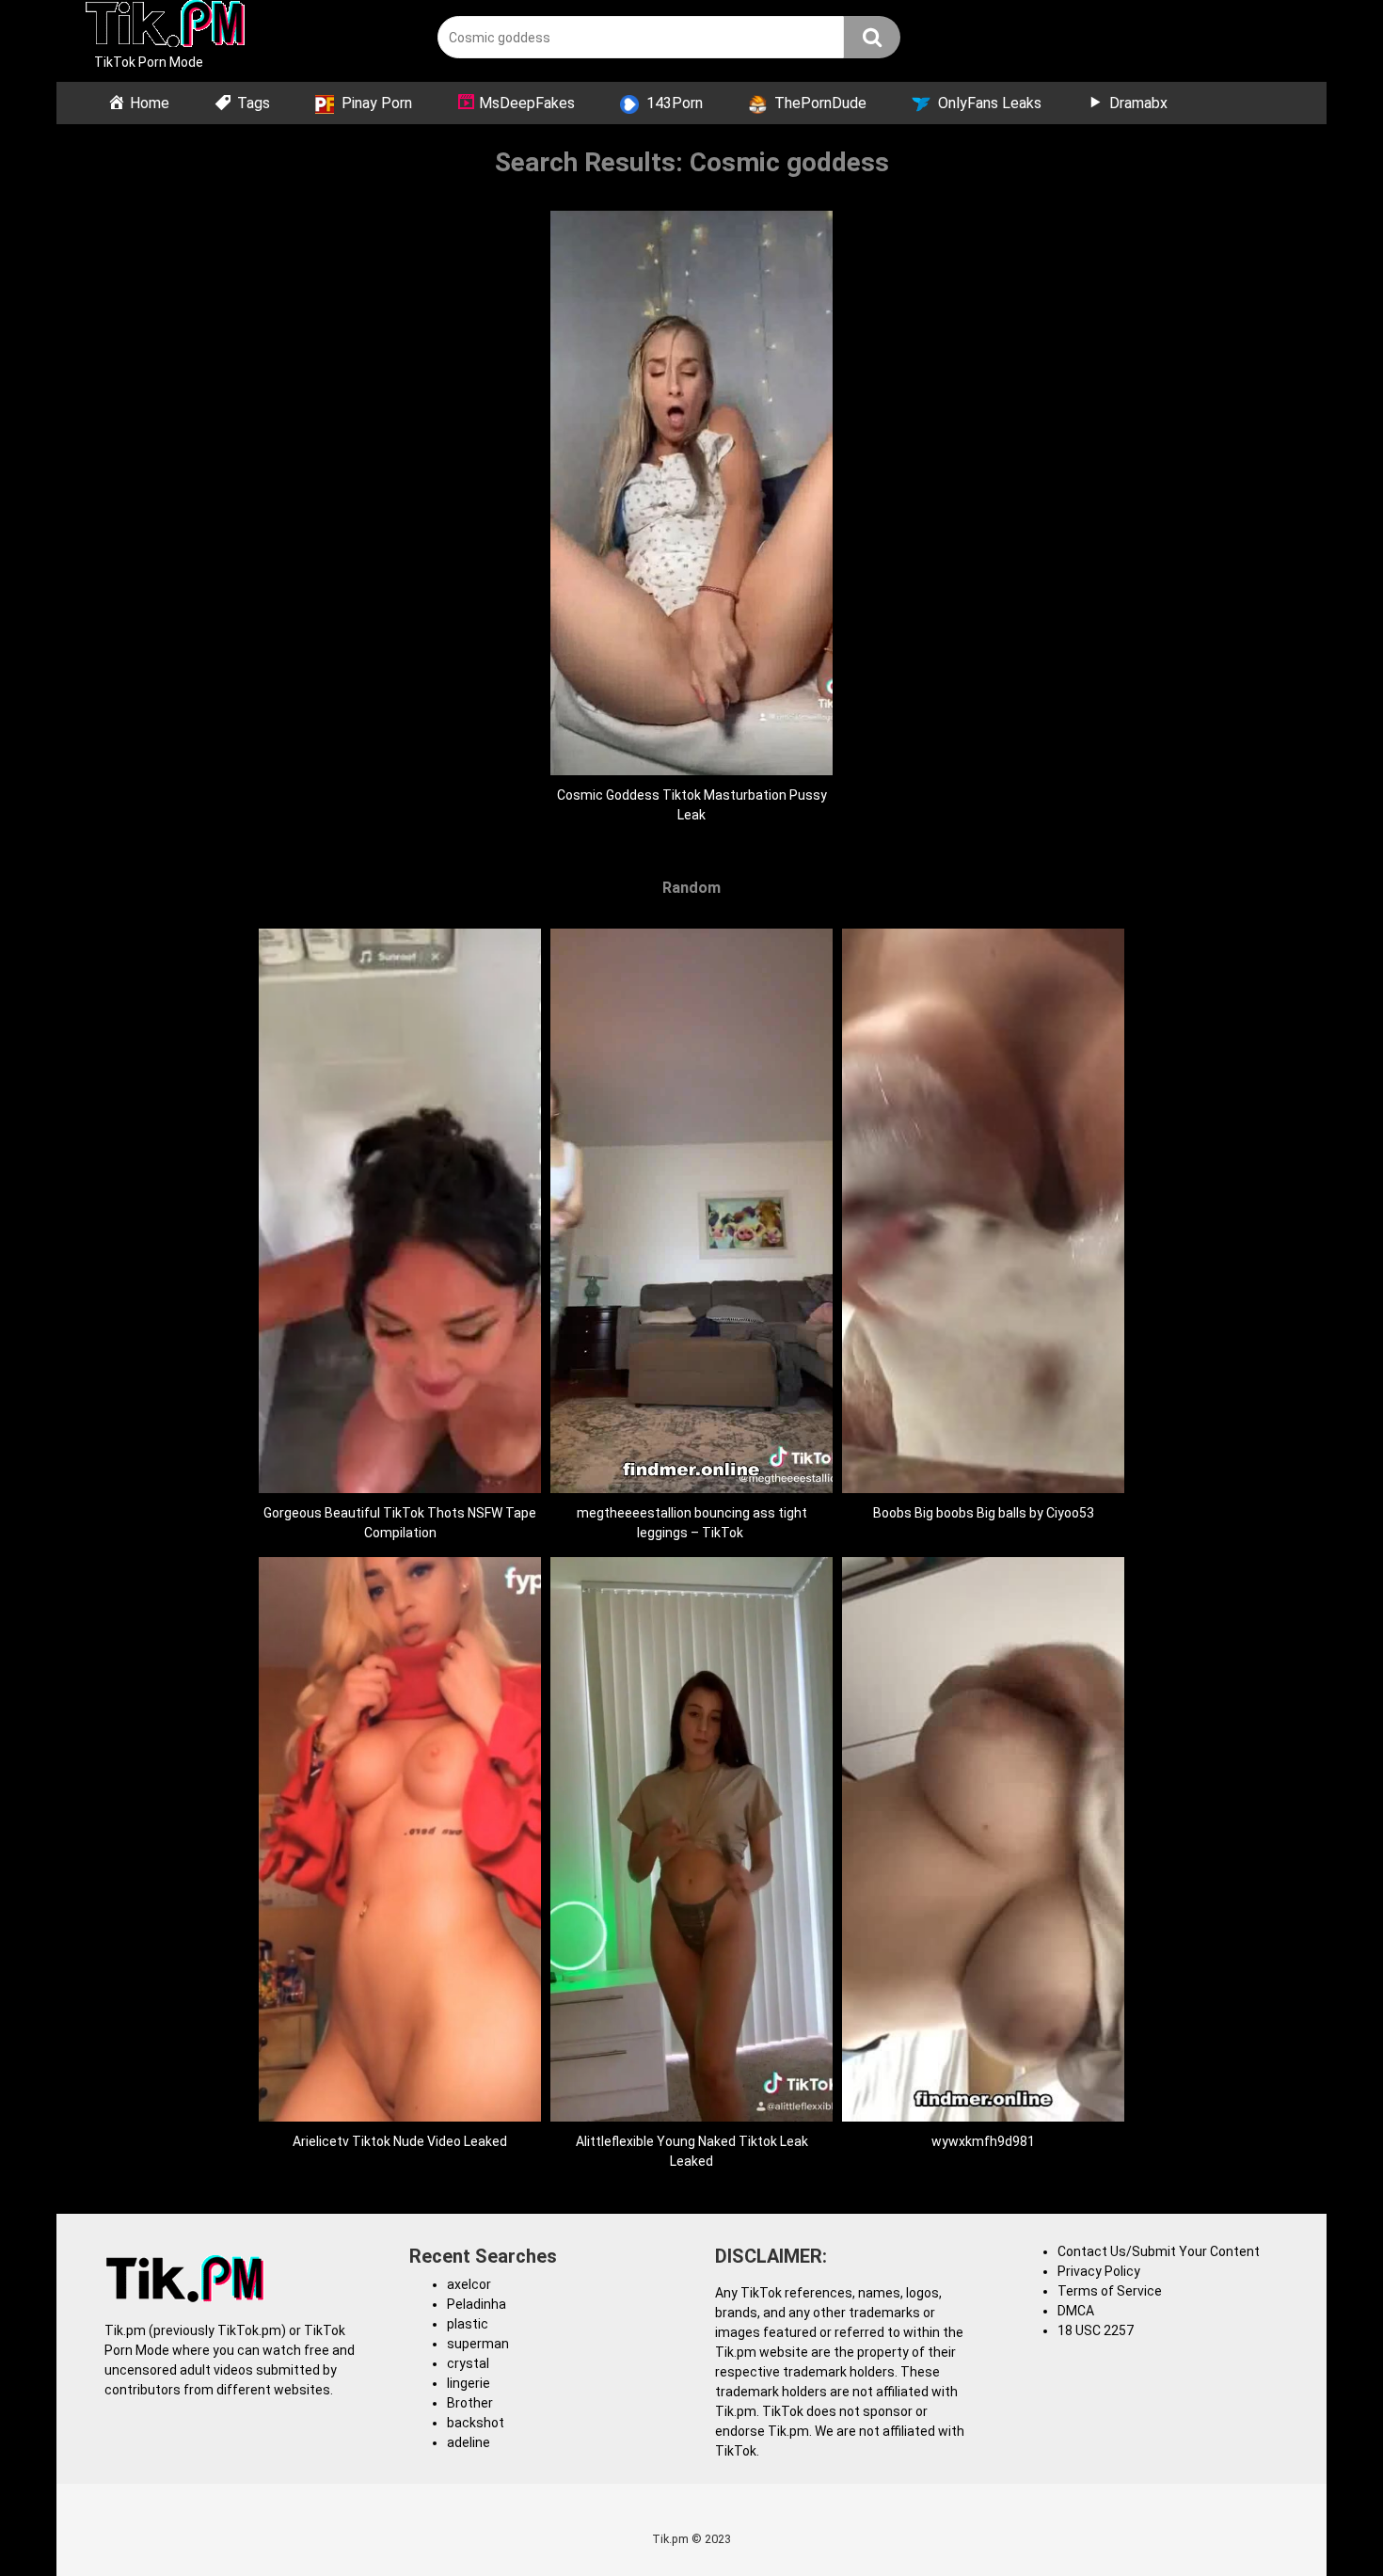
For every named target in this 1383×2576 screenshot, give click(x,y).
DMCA (1076, 2311)
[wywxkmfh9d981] (983, 2117)
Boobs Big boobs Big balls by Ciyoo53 (984, 1513)
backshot (476, 2423)
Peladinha (477, 2304)
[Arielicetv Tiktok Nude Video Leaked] (400, 2117)
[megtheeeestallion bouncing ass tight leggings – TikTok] (691, 1488)
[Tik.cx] (165, 26)
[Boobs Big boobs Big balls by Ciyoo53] (983, 1488)
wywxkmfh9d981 (983, 2141)
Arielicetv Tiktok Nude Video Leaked (400, 2141)
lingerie (469, 2383)
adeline (469, 2442)
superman (478, 2344)
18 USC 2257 (1096, 2330)
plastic (468, 2324)
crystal (468, 2363)
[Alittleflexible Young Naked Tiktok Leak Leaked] (691, 2117)
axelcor (469, 2284)
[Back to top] (1320, 2519)
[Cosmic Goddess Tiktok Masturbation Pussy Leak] (691, 771)
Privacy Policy (1099, 2271)
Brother (470, 2403)
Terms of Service (1110, 2291)
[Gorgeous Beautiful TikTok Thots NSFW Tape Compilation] (400, 1488)
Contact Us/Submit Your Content (1159, 2251)
